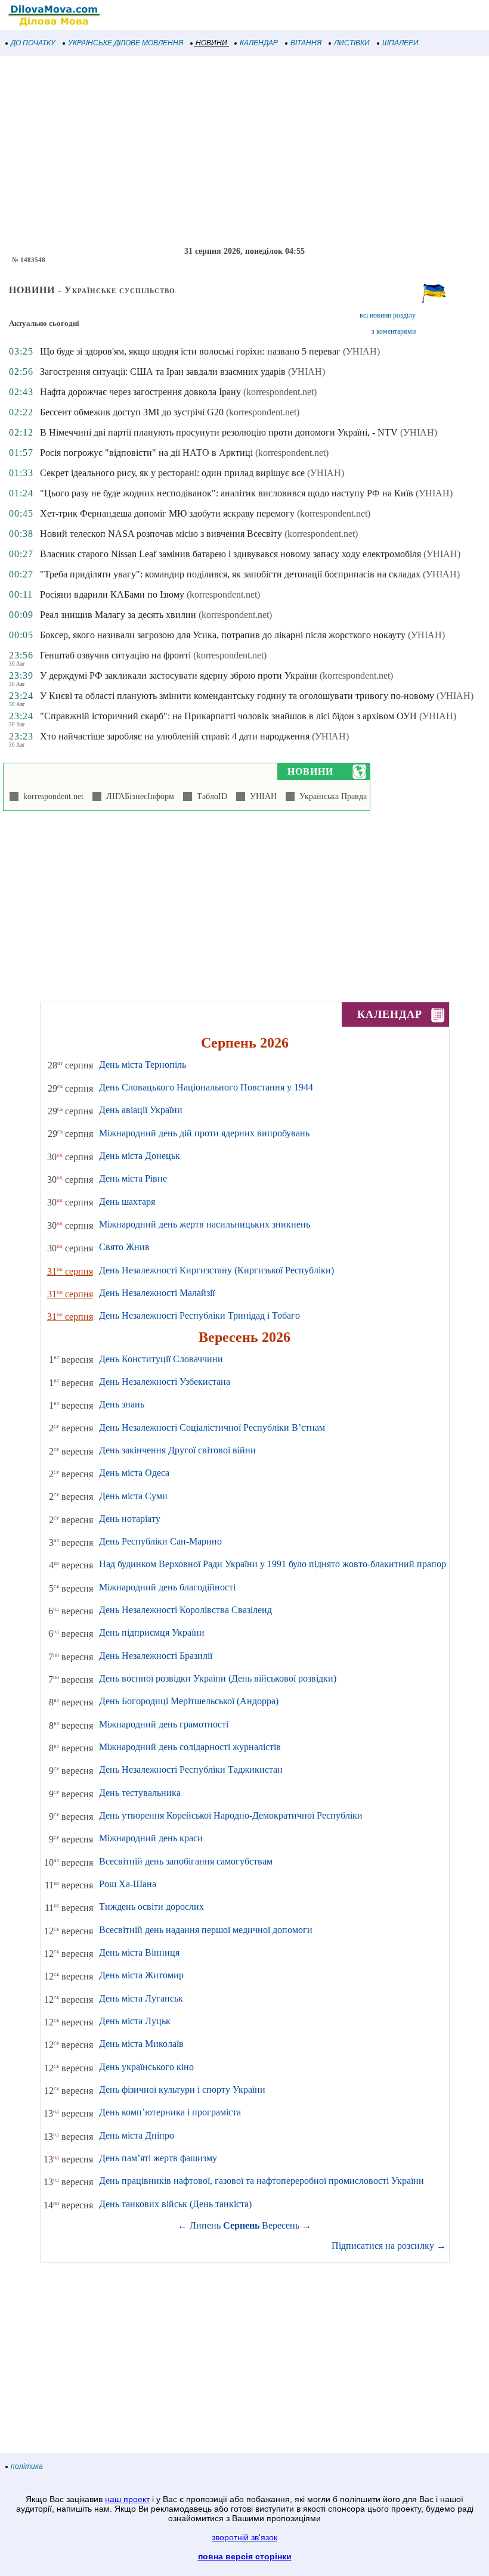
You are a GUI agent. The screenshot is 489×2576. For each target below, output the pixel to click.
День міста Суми (133, 1496)
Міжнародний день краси (151, 1838)
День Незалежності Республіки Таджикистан (191, 1769)
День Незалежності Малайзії (157, 1293)
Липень (205, 2225)
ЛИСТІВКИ (352, 43)
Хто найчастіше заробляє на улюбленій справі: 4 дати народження (175, 736)
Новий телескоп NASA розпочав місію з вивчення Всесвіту (161, 534)
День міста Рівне (133, 1178)
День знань (122, 1404)
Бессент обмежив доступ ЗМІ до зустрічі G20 (132, 412)
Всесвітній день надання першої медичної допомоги (206, 1930)
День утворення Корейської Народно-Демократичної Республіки (231, 1815)
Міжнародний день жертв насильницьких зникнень (205, 1224)
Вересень (281, 2225)
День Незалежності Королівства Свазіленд (185, 1610)
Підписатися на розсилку (389, 2246)
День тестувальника (140, 1793)
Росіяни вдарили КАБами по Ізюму (112, 594)
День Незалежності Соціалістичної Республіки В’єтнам (212, 1427)
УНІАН (261, 796)
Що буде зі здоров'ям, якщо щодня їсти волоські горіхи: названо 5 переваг (190, 351)
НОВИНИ (211, 43)
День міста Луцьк (135, 2021)
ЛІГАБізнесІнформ (138, 796)
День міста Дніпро (137, 2135)
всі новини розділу (388, 315)
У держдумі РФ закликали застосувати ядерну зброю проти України (179, 675)
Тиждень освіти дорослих (151, 1907)
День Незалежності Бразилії (156, 1656)
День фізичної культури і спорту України (182, 2089)
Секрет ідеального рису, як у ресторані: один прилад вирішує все (172, 473)
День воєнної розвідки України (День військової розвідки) (218, 1678)
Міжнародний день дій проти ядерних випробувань (204, 1133)
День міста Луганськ (141, 1998)
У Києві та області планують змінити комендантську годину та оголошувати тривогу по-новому (237, 696)
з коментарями (394, 331)
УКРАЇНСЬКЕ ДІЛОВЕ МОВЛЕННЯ (126, 43)
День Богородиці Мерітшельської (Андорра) (189, 1701)
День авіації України (141, 1110)
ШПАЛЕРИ (400, 43)
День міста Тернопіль (143, 1065)
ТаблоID (210, 796)
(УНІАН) (361, 351)
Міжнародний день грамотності (164, 1724)
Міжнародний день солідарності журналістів (190, 1747)
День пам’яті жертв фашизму (158, 2158)
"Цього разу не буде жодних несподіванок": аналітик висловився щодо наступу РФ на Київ (227, 493)
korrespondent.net (51, 796)
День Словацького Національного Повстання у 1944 (206, 1087)
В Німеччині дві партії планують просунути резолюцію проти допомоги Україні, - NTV (219, 432)
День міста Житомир (141, 1975)
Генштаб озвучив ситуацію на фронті (115, 655)
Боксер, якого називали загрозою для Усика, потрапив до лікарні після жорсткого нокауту (223, 635)
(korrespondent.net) (280, 392)
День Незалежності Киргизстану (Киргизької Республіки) (216, 1270)
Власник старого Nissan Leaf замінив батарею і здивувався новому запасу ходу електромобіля (230, 554)
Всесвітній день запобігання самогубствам (186, 1861)
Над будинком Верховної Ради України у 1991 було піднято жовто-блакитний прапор (273, 1564)
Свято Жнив (124, 1247)
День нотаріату (130, 1519)
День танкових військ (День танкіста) (175, 2204)
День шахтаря (127, 1202)
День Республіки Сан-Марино (160, 1541)
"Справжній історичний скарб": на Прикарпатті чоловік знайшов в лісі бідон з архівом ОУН (228, 716)
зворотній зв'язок (244, 2537)
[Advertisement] (244, 151)
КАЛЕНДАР (259, 43)
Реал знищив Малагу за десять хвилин (118, 615)
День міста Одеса (134, 1473)
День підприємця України (152, 1632)
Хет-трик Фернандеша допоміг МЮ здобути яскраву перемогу (167, 513)
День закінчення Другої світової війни (177, 1450)
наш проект (127, 2499)
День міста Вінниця (139, 1952)
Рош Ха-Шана (128, 1884)
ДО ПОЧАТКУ (33, 43)
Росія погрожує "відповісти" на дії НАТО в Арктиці (146, 453)
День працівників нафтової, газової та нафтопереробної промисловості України (261, 2181)
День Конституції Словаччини (161, 1359)
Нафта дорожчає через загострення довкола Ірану (140, 392)
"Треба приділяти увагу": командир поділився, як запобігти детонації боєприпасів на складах (230, 574)
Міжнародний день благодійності (167, 1587)
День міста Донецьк (140, 1156)
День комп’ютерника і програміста (170, 2112)
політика (27, 2466)
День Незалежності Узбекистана (165, 1382)
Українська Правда (331, 796)
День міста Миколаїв (141, 2044)
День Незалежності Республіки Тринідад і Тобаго (199, 1315)
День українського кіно (146, 2067)
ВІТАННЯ (306, 43)
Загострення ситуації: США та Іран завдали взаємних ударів (163, 372)
